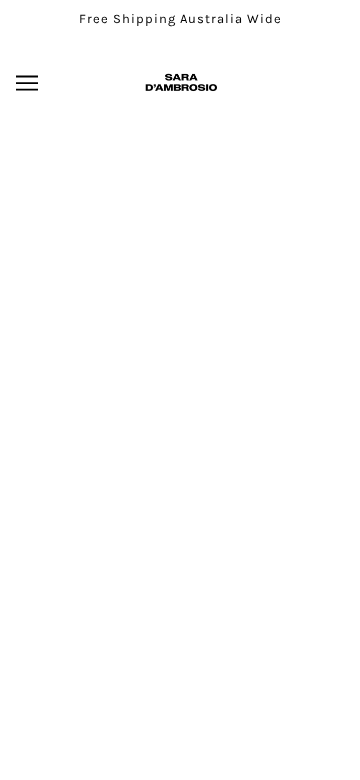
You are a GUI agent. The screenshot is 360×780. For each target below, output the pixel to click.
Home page (223, 380)
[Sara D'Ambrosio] (180, 83)
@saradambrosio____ (180, 613)
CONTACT (180, 676)
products (239, 402)
